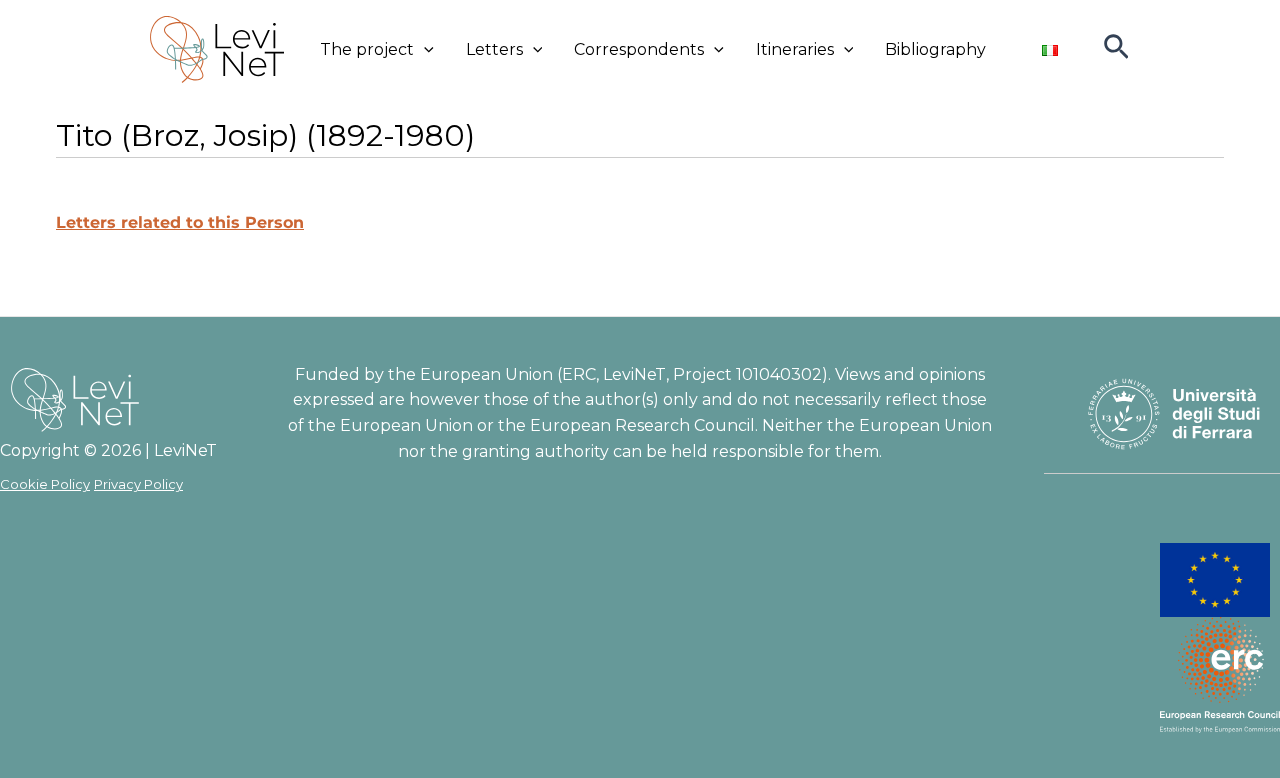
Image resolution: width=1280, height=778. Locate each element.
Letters (494, 49)
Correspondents (639, 49)
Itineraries (795, 49)
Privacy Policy (138, 484)
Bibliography (935, 49)
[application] (424, 50)
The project (367, 49)
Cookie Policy (45, 484)
